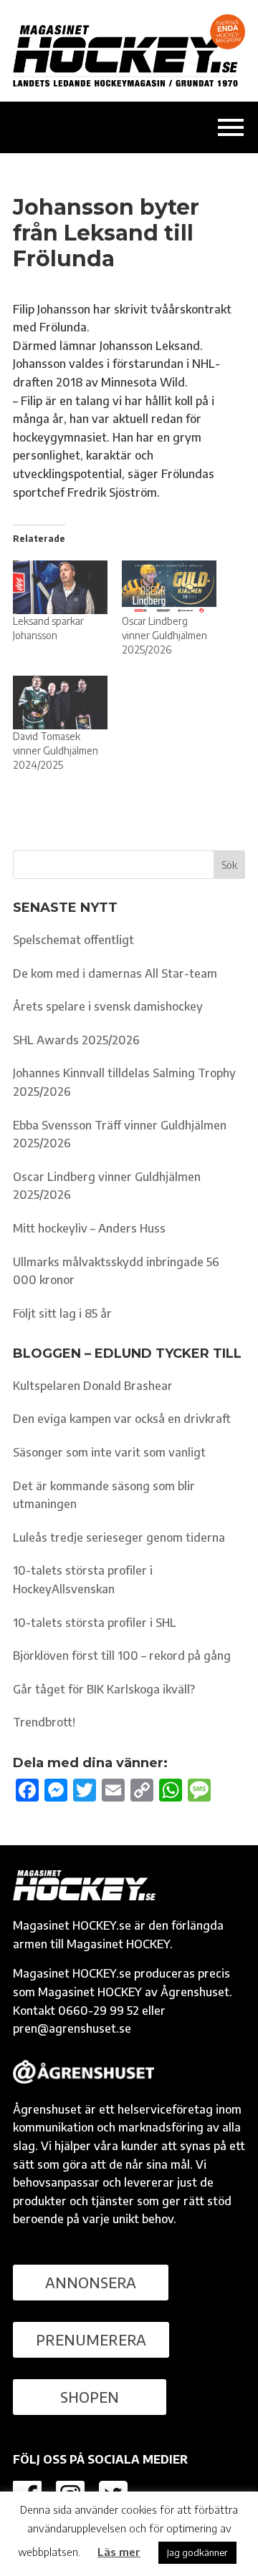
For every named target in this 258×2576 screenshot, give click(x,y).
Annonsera (91, 2282)
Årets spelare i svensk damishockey (108, 1006)
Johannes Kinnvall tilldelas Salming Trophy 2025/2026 (124, 1082)
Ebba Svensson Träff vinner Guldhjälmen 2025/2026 (120, 1134)
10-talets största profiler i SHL (95, 1623)
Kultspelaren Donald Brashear (93, 1386)
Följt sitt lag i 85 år (62, 1313)
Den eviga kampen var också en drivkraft (122, 1419)
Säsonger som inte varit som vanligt (109, 1452)
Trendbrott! (44, 1722)
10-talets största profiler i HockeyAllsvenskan (83, 1580)
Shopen (90, 2397)
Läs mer (119, 2552)
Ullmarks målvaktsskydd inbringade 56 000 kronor (116, 1271)
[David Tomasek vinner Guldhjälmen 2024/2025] (60, 703)
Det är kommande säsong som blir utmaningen (104, 1495)
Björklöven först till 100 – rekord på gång (122, 1656)
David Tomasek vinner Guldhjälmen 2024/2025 (56, 750)
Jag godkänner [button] (197, 2552)
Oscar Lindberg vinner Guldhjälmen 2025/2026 (164, 635)
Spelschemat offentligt (73, 940)
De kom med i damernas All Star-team (115, 973)
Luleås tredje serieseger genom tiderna (119, 1537)
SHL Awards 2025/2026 (76, 1040)
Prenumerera (91, 2339)
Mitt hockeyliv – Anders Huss (89, 1228)
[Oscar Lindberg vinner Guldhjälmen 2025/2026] (169, 587)
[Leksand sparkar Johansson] (60, 587)
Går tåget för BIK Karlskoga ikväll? (104, 1689)
